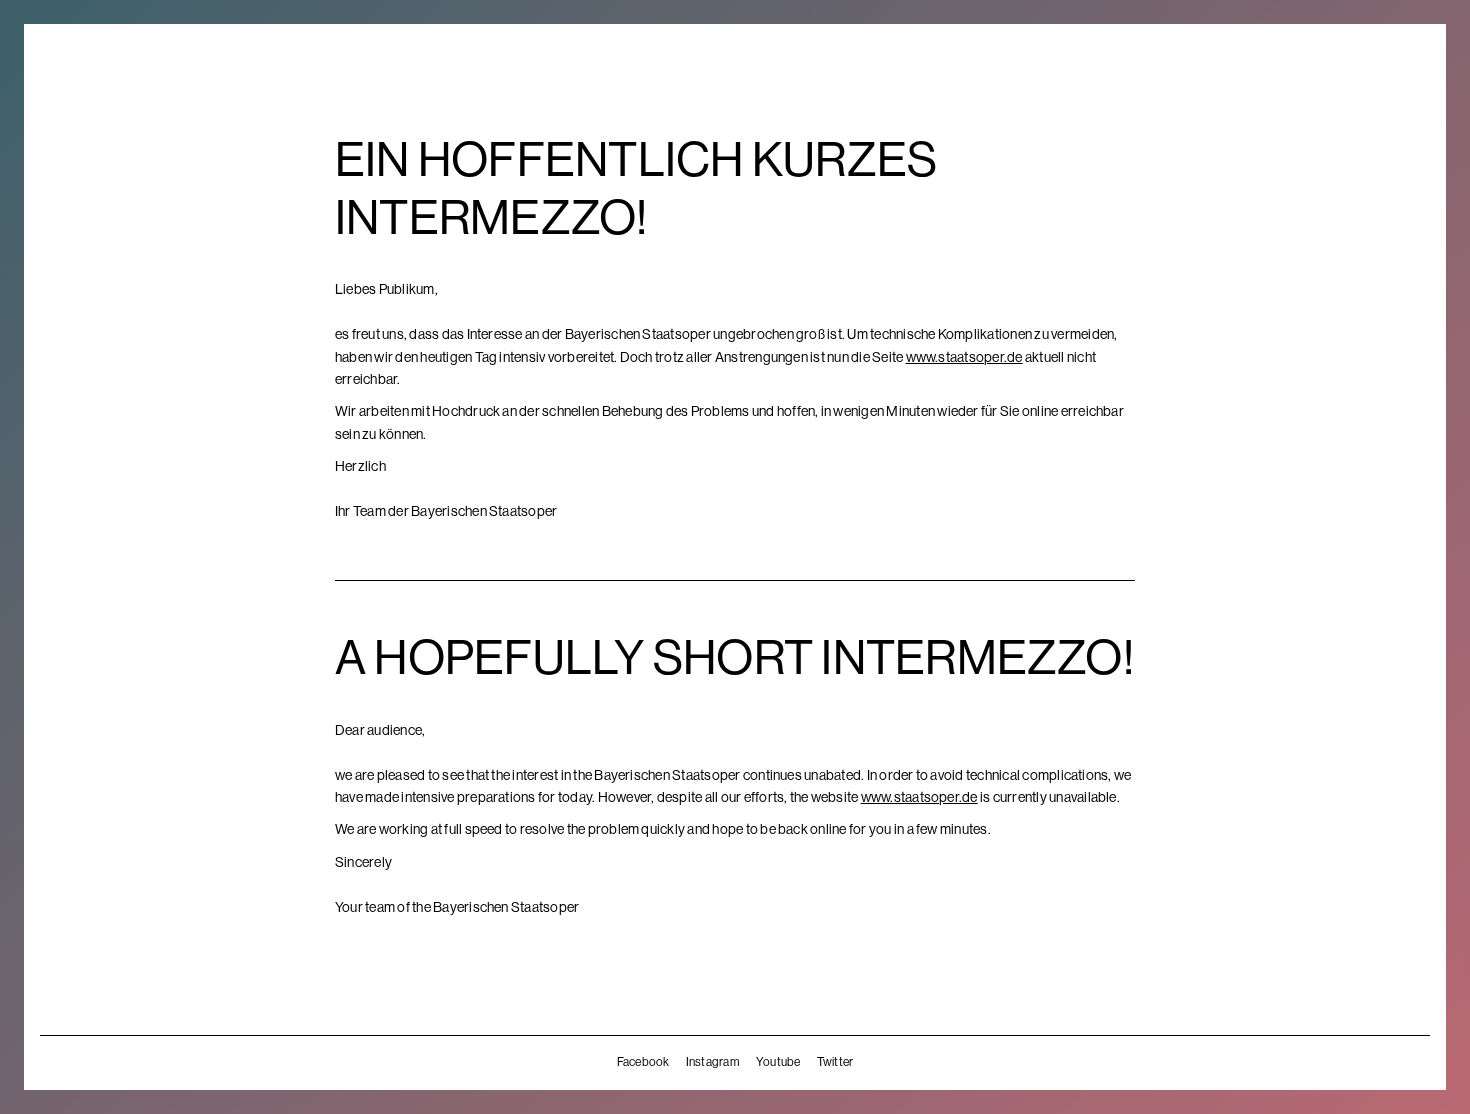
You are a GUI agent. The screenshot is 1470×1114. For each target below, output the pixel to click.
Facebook (643, 1062)
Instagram (713, 1062)
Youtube (778, 1062)
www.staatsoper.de (964, 357)
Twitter (835, 1062)
